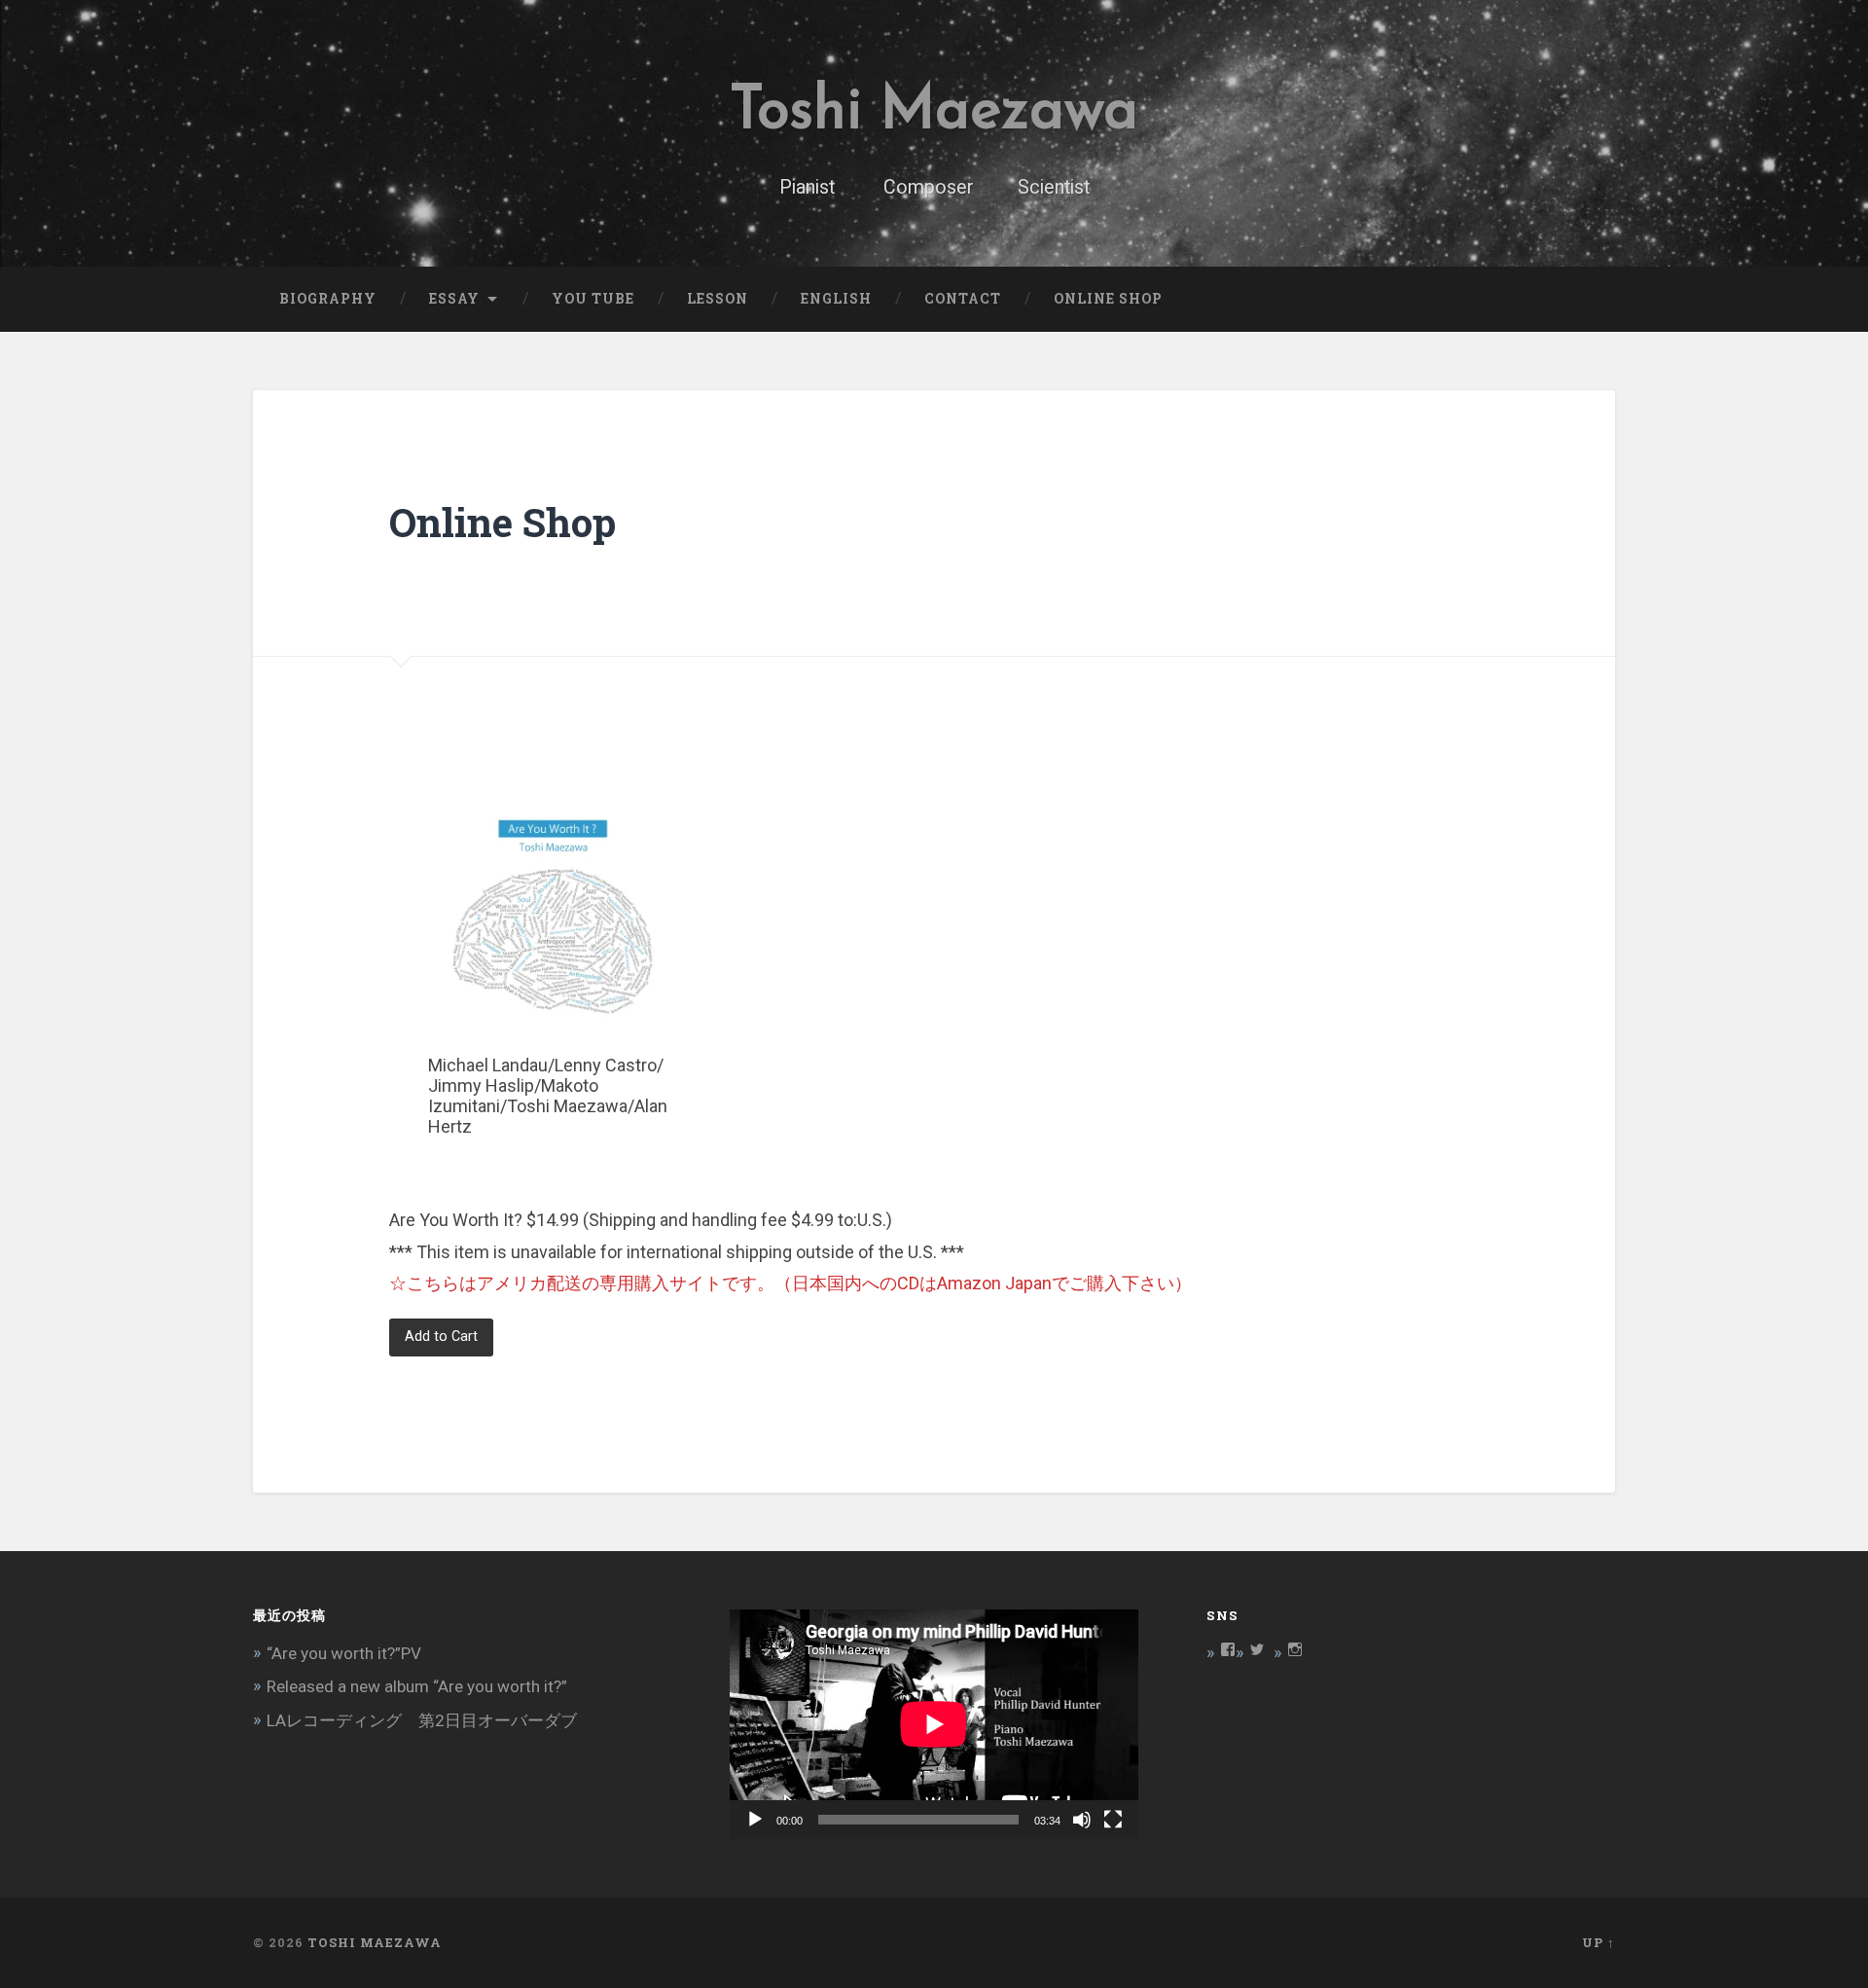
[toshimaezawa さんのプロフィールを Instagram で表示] (1295, 1649)
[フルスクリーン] (1113, 1820)
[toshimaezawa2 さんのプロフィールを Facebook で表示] (1228, 1649)
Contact (963, 299)
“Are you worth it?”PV (344, 1653)
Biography (328, 299)
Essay (454, 299)
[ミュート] (1082, 1820)
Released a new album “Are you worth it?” (417, 1686)
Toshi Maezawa (934, 112)
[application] (934, 1724)
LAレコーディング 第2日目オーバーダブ (422, 1720)
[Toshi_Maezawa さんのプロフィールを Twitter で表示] (1257, 1649)
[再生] (755, 1820)
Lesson (718, 299)
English (836, 299)
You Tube (593, 299)
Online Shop (1108, 299)
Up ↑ (1599, 1942)
